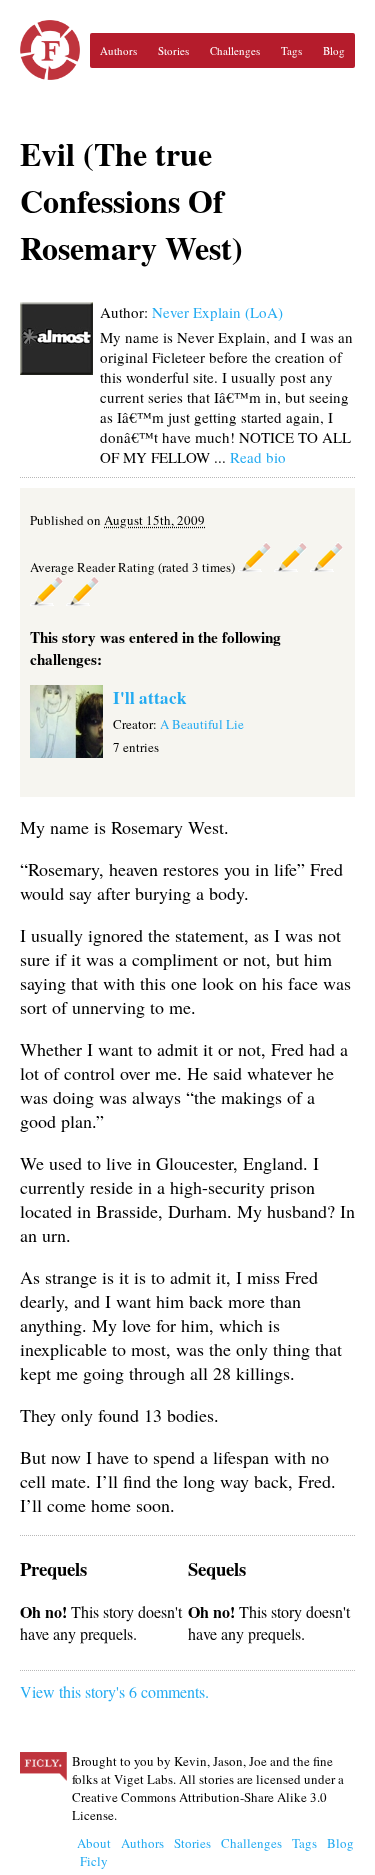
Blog (334, 50)
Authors (118, 50)
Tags (291, 50)
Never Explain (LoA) (217, 312)
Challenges (235, 50)
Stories (173, 50)
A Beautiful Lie (202, 724)
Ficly (50, 50)
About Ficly (94, 1852)
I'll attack (149, 697)
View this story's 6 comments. (114, 1691)
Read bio (258, 457)
